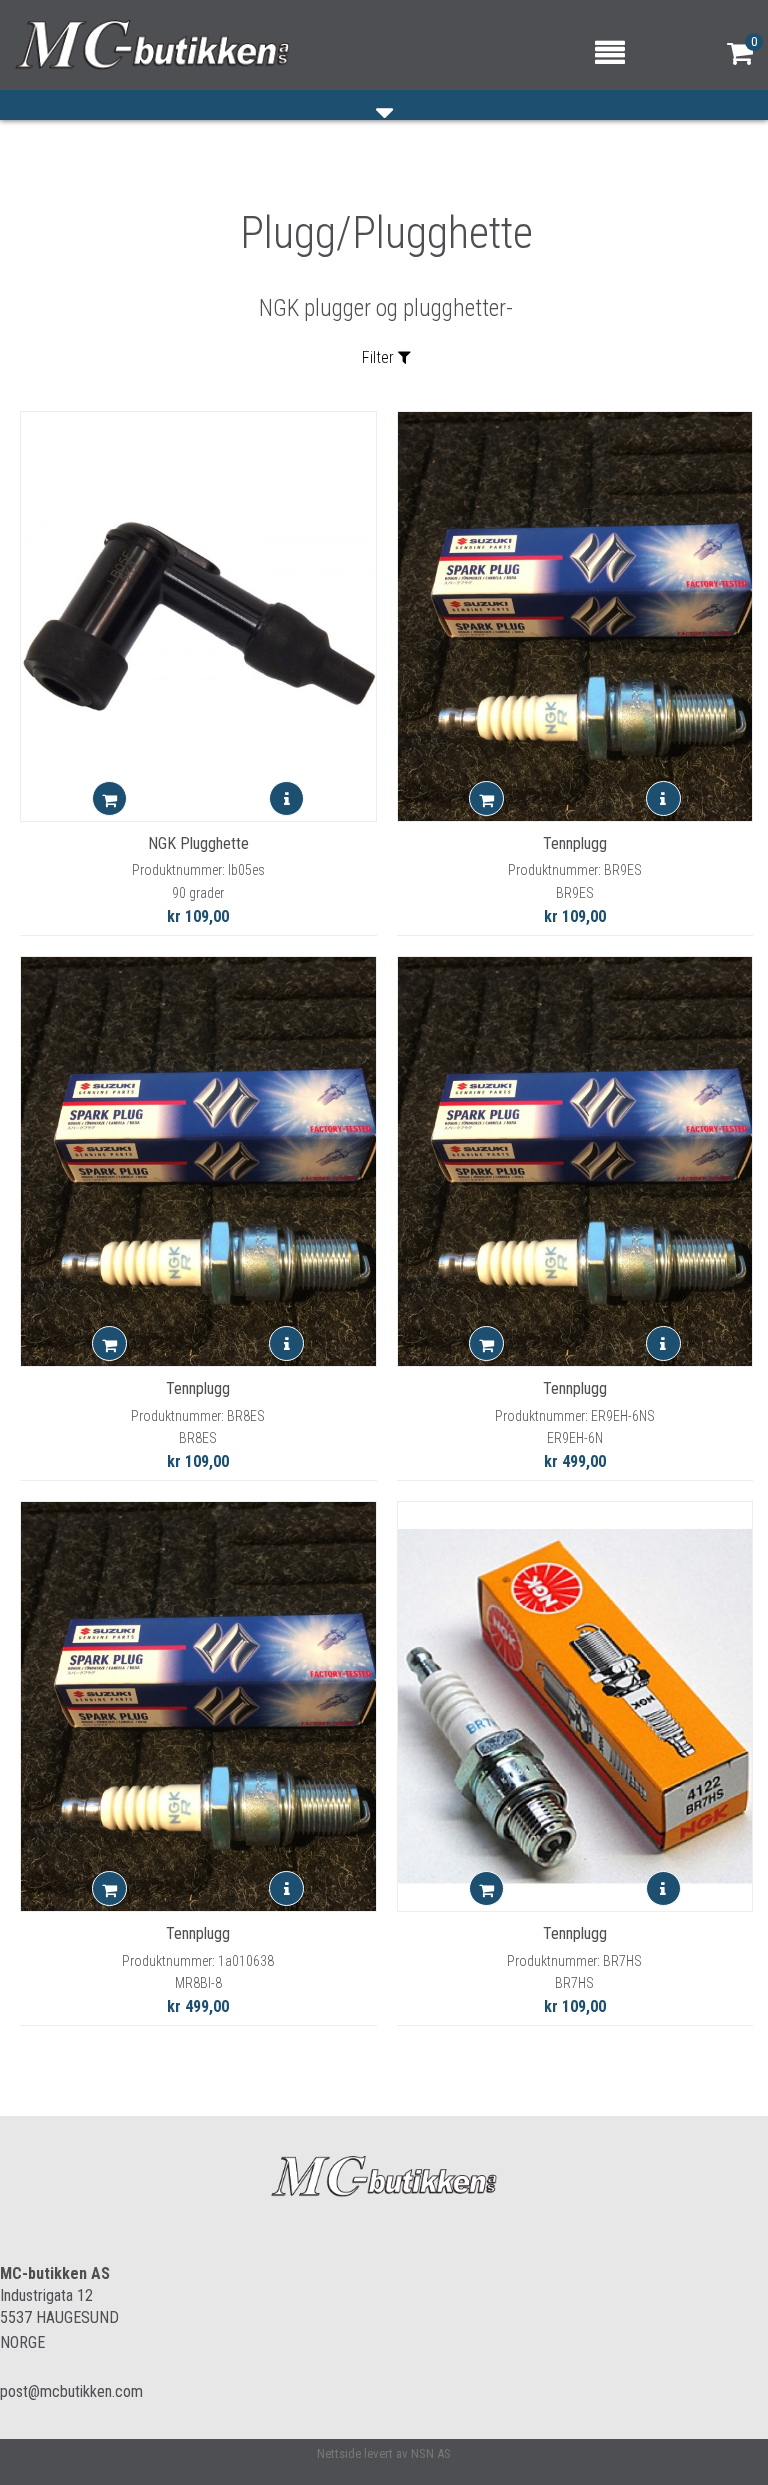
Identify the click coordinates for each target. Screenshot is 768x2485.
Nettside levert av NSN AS (384, 2453)
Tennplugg (575, 843)
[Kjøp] (109, 798)
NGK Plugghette (198, 843)
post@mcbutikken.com (71, 2391)
